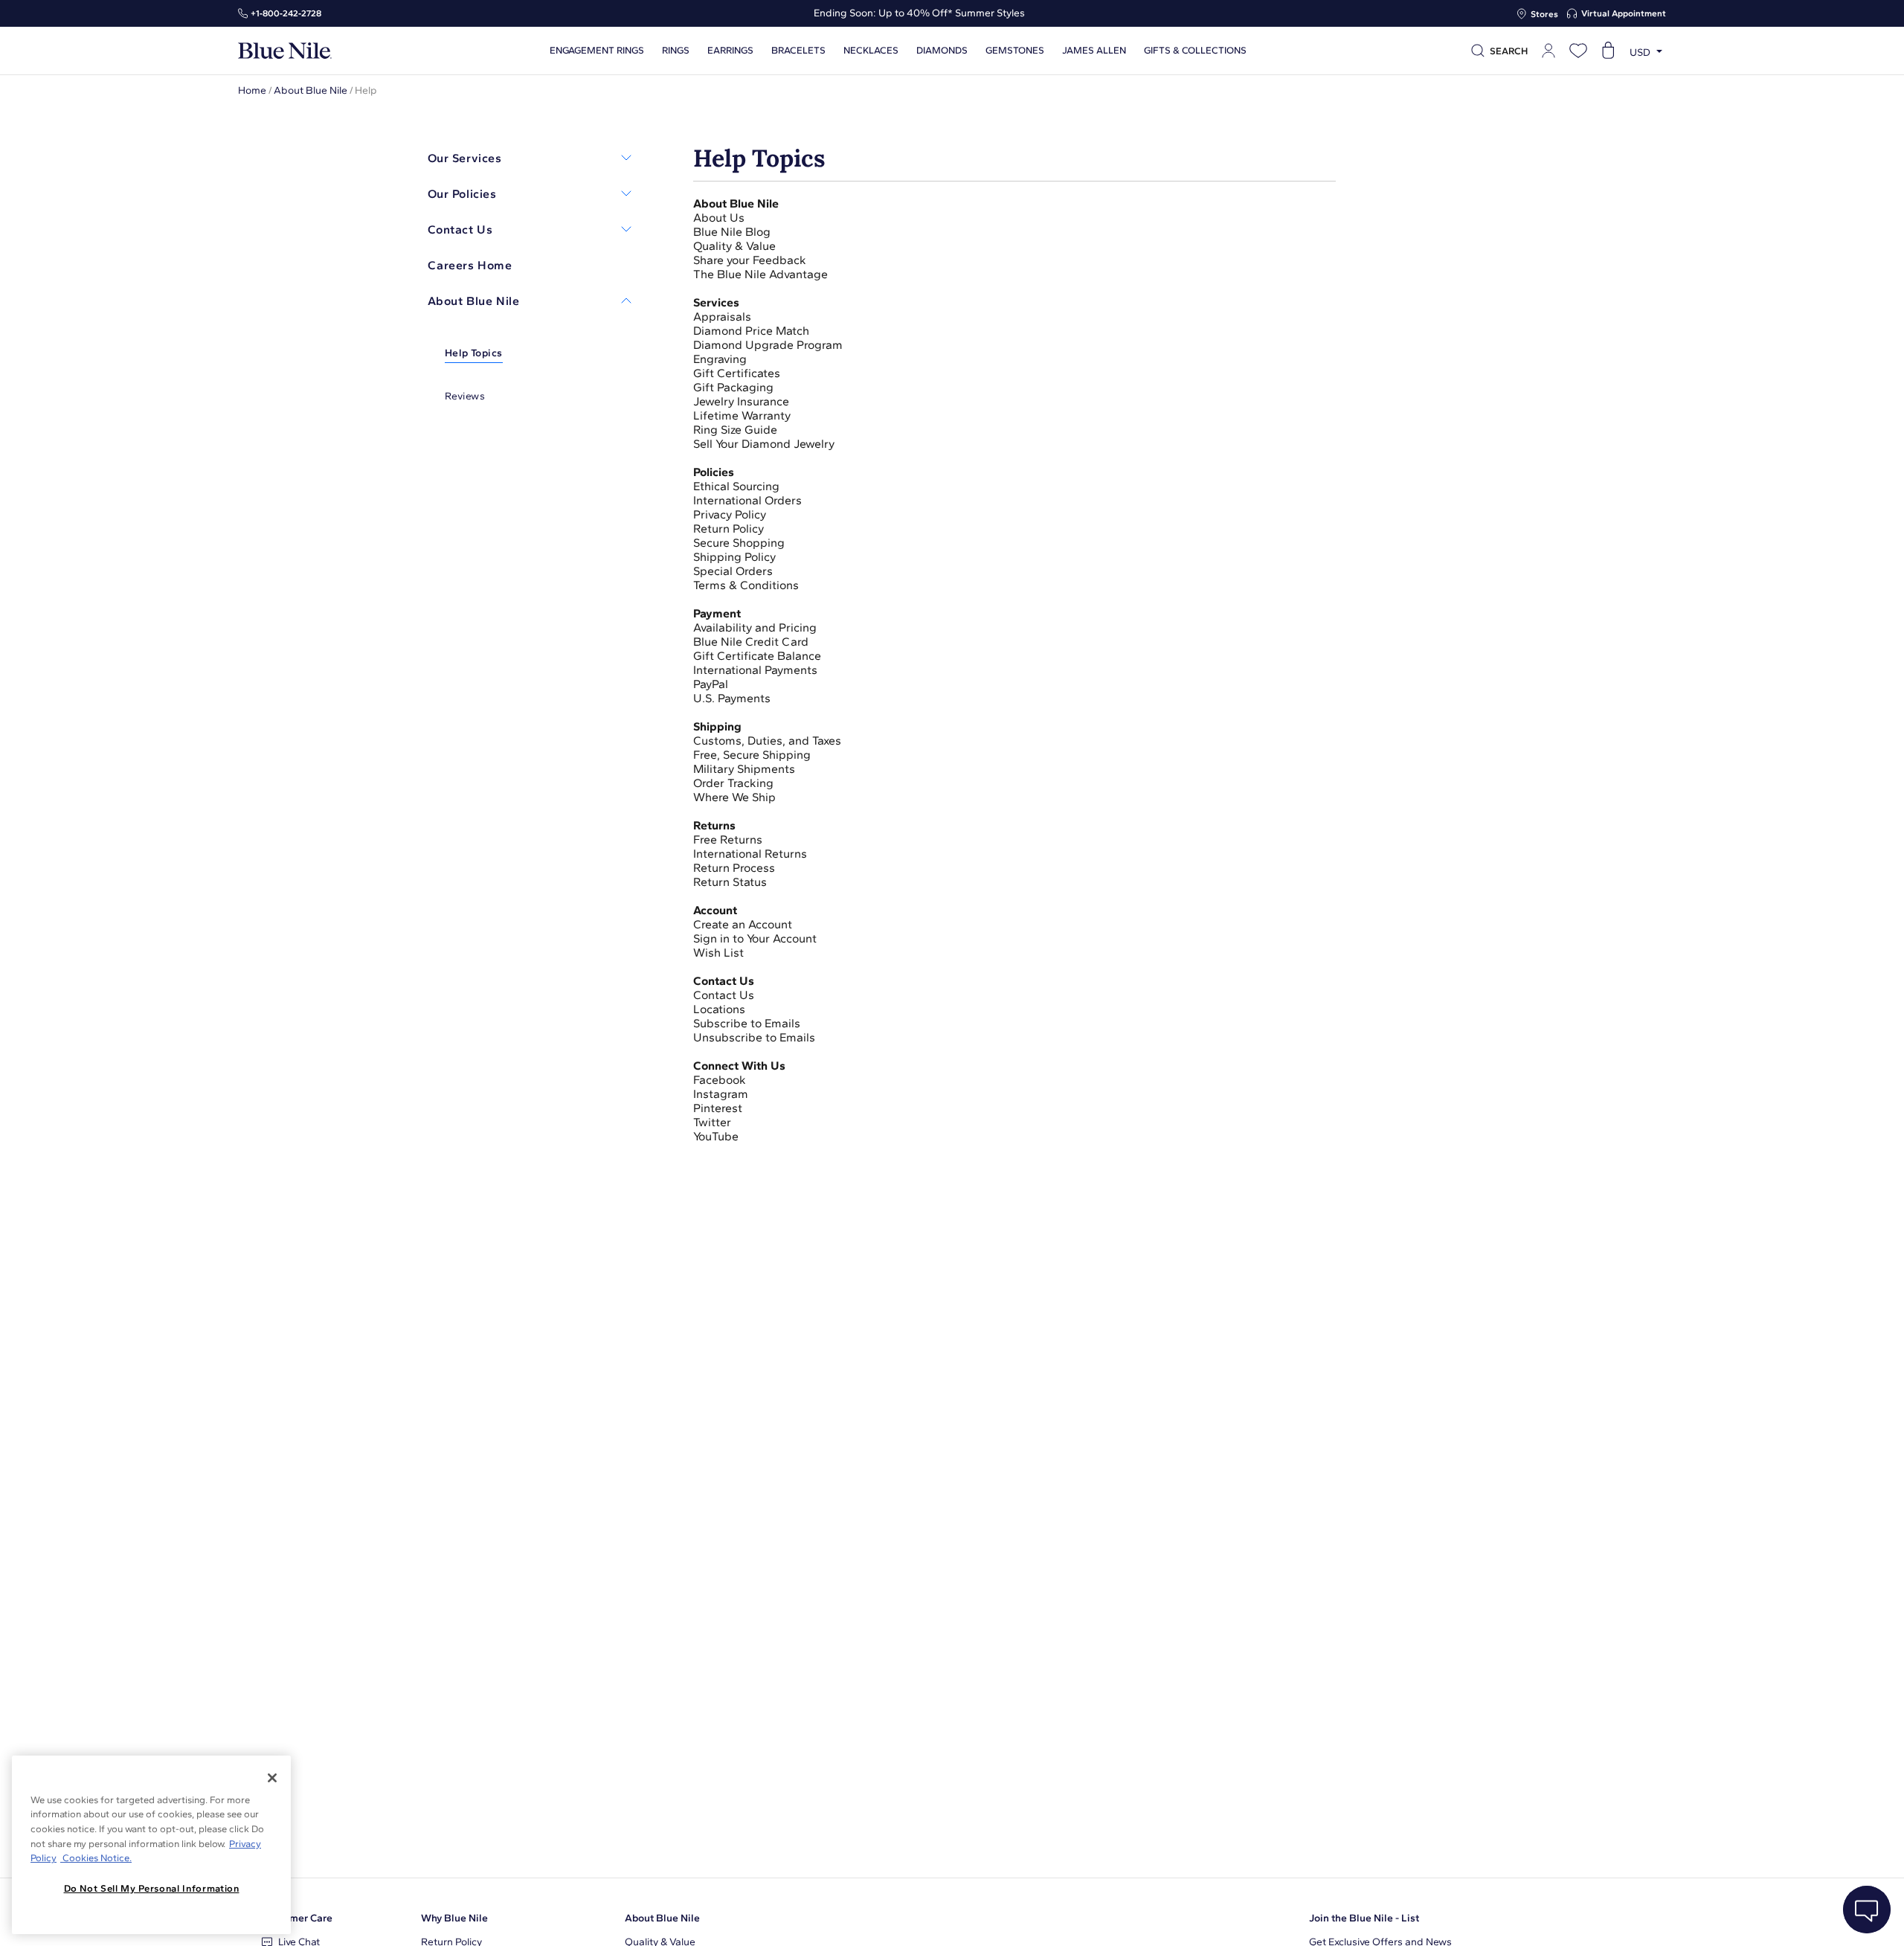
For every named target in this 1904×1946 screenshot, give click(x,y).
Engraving (720, 359)
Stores (1544, 14)
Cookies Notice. (96, 1858)
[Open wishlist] (1578, 51)
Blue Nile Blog (732, 232)
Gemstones (1015, 51)
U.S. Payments (732, 698)
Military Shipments (744, 769)
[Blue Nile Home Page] (285, 51)
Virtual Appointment (1624, 13)
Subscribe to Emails (747, 1023)
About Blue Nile (311, 90)
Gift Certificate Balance (757, 656)
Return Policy (729, 529)
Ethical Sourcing (738, 486)
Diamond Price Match (751, 331)
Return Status (730, 882)
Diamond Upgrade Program (769, 345)
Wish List (720, 953)
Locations (719, 1009)
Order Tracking (733, 783)
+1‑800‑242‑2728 (286, 13)
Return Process (734, 868)
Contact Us (725, 995)
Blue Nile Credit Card (751, 642)
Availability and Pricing (755, 627)
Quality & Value (736, 246)
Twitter (712, 1122)
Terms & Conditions (746, 585)
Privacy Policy (730, 514)
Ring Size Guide (735, 430)
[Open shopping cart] (1608, 51)
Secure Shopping (739, 543)
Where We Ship (734, 797)
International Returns (750, 854)
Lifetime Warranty (743, 415)
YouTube (716, 1136)
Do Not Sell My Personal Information (152, 1888)
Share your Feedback (750, 260)
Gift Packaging (735, 387)
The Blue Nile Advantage (760, 274)
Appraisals (722, 317)
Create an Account (743, 924)
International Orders (747, 500)
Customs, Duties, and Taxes (767, 741)
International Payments (755, 670)
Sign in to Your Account (756, 938)
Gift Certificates (738, 373)
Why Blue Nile (454, 1918)
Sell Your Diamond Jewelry (764, 444)
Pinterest (718, 1108)
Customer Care (297, 1918)
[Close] (272, 1778)
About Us (719, 218)
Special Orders (734, 571)
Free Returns (728, 839)
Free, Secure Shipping (752, 755)
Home (252, 90)
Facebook (720, 1080)
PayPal (711, 684)
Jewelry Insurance (741, 401)
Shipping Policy (734, 557)
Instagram (721, 1094)
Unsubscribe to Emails (754, 1037)
